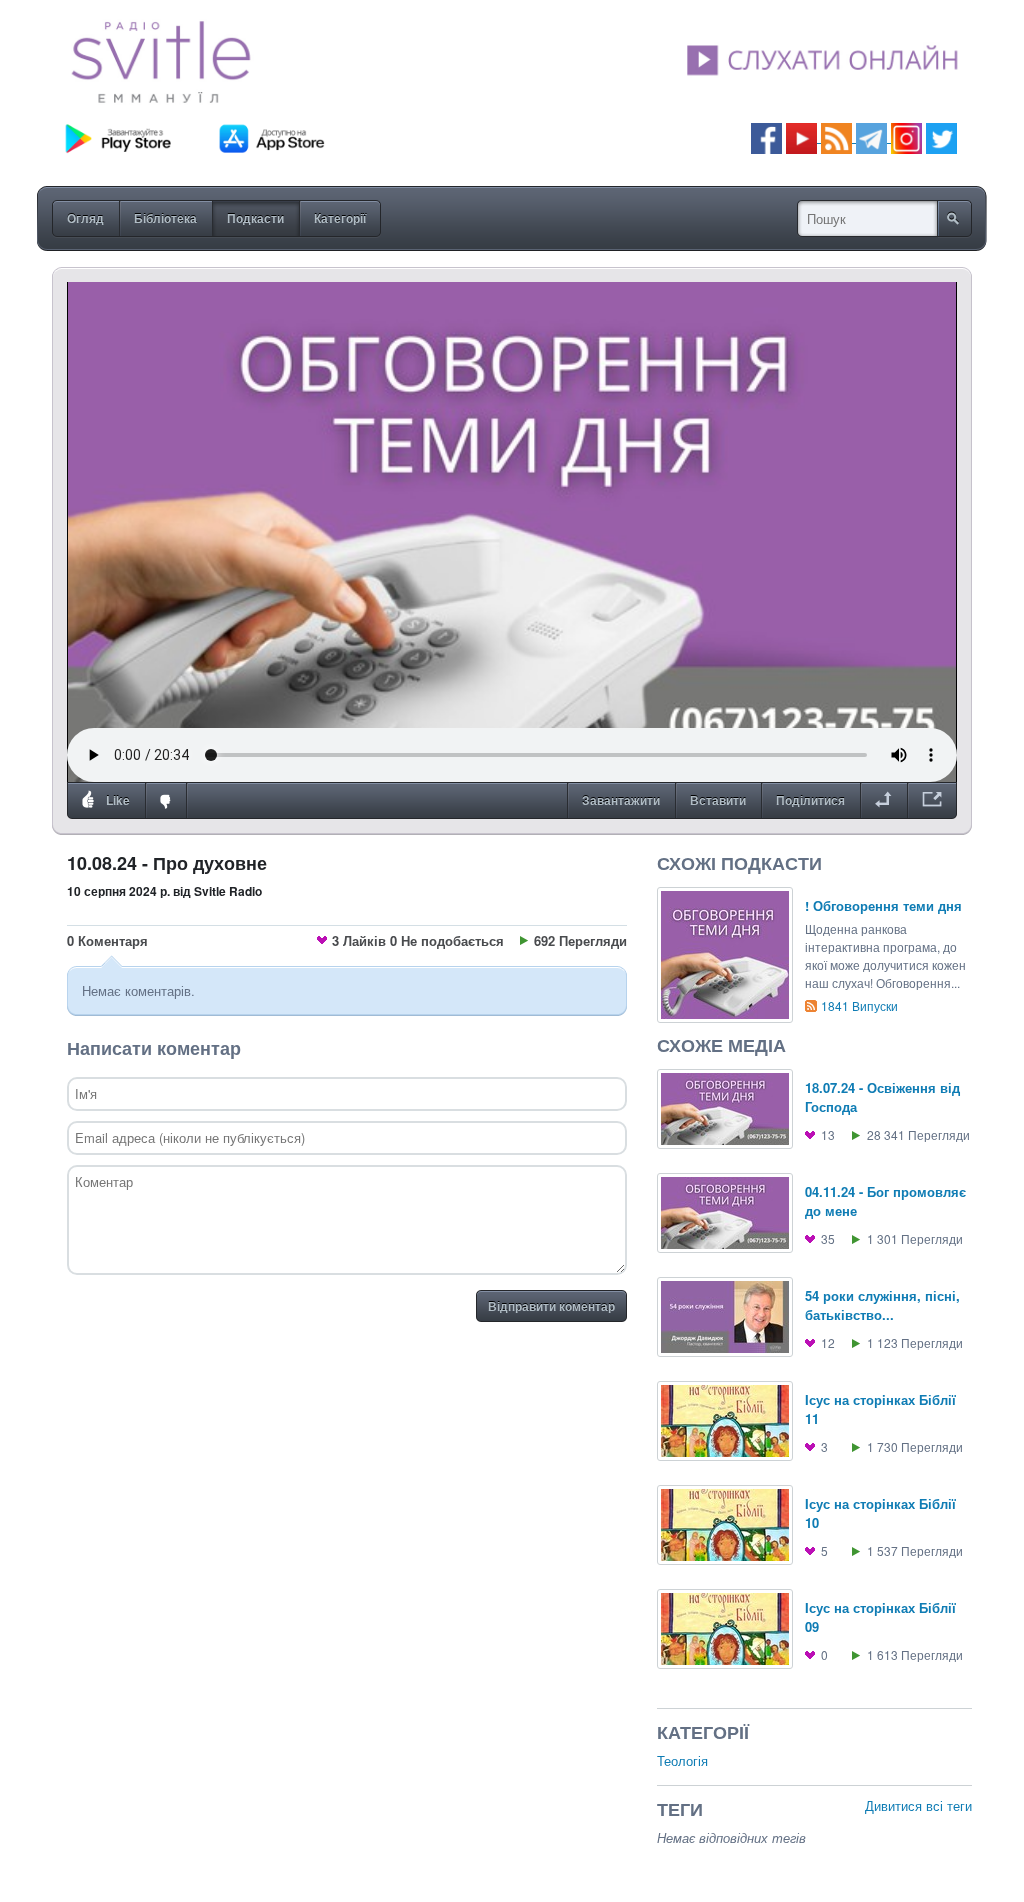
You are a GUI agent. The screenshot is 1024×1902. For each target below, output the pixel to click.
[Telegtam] (871, 136)
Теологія (682, 1760)
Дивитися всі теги (918, 1805)
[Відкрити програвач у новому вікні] (932, 801)
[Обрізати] (883, 801)
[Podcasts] (836, 136)
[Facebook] (766, 136)
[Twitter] (941, 136)
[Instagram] (906, 136)
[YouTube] (803, 136)
